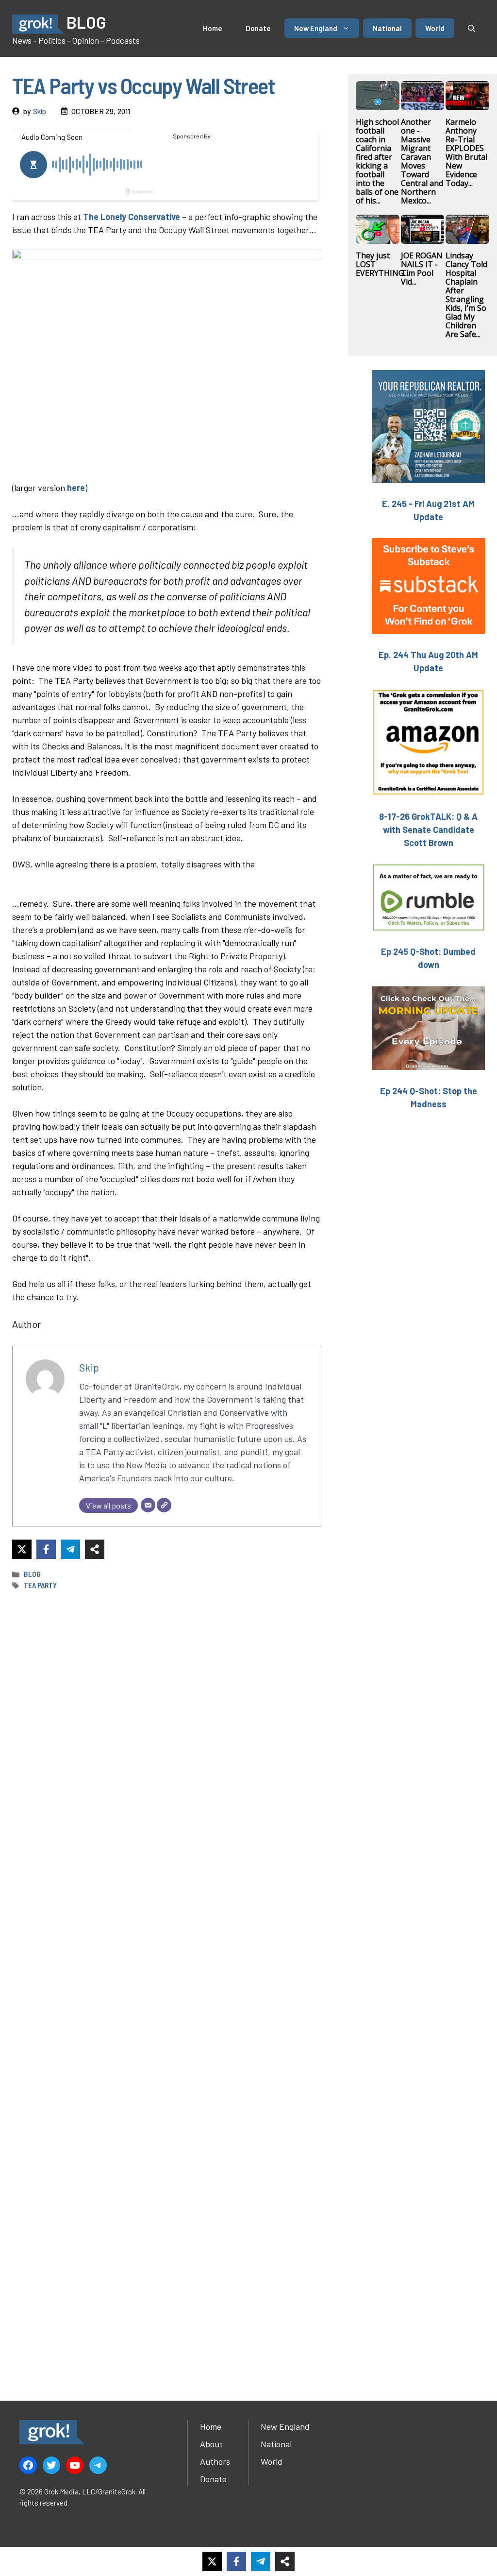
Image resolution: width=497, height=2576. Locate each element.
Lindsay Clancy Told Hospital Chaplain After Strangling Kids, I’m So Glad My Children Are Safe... (466, 295)
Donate (258, 28)
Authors (215, 2461)
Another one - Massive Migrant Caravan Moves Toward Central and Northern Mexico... (422, 161)
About (211, 2444)
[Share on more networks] (95, 1549)
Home (213, 28)
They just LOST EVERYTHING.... (383, 264)
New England (316, 28)
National (387, 28)
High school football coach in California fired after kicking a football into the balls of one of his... (377, 161)
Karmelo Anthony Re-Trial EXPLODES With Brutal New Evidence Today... (466, 153)
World (435, 28)
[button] (472, 28)
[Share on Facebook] (46, 1549)
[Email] (148, 1505)
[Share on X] (22, 1549)
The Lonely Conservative (132, 217)
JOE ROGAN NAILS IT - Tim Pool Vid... (422, 269)
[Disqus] (167, 1983)
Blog (32, 1574)
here (76, 488)
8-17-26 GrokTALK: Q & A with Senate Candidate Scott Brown (428, 830)
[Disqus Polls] (166, 1727)
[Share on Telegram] (70, 1549)
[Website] (164, 1505)
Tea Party (40, 1585)
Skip (40, 111)
